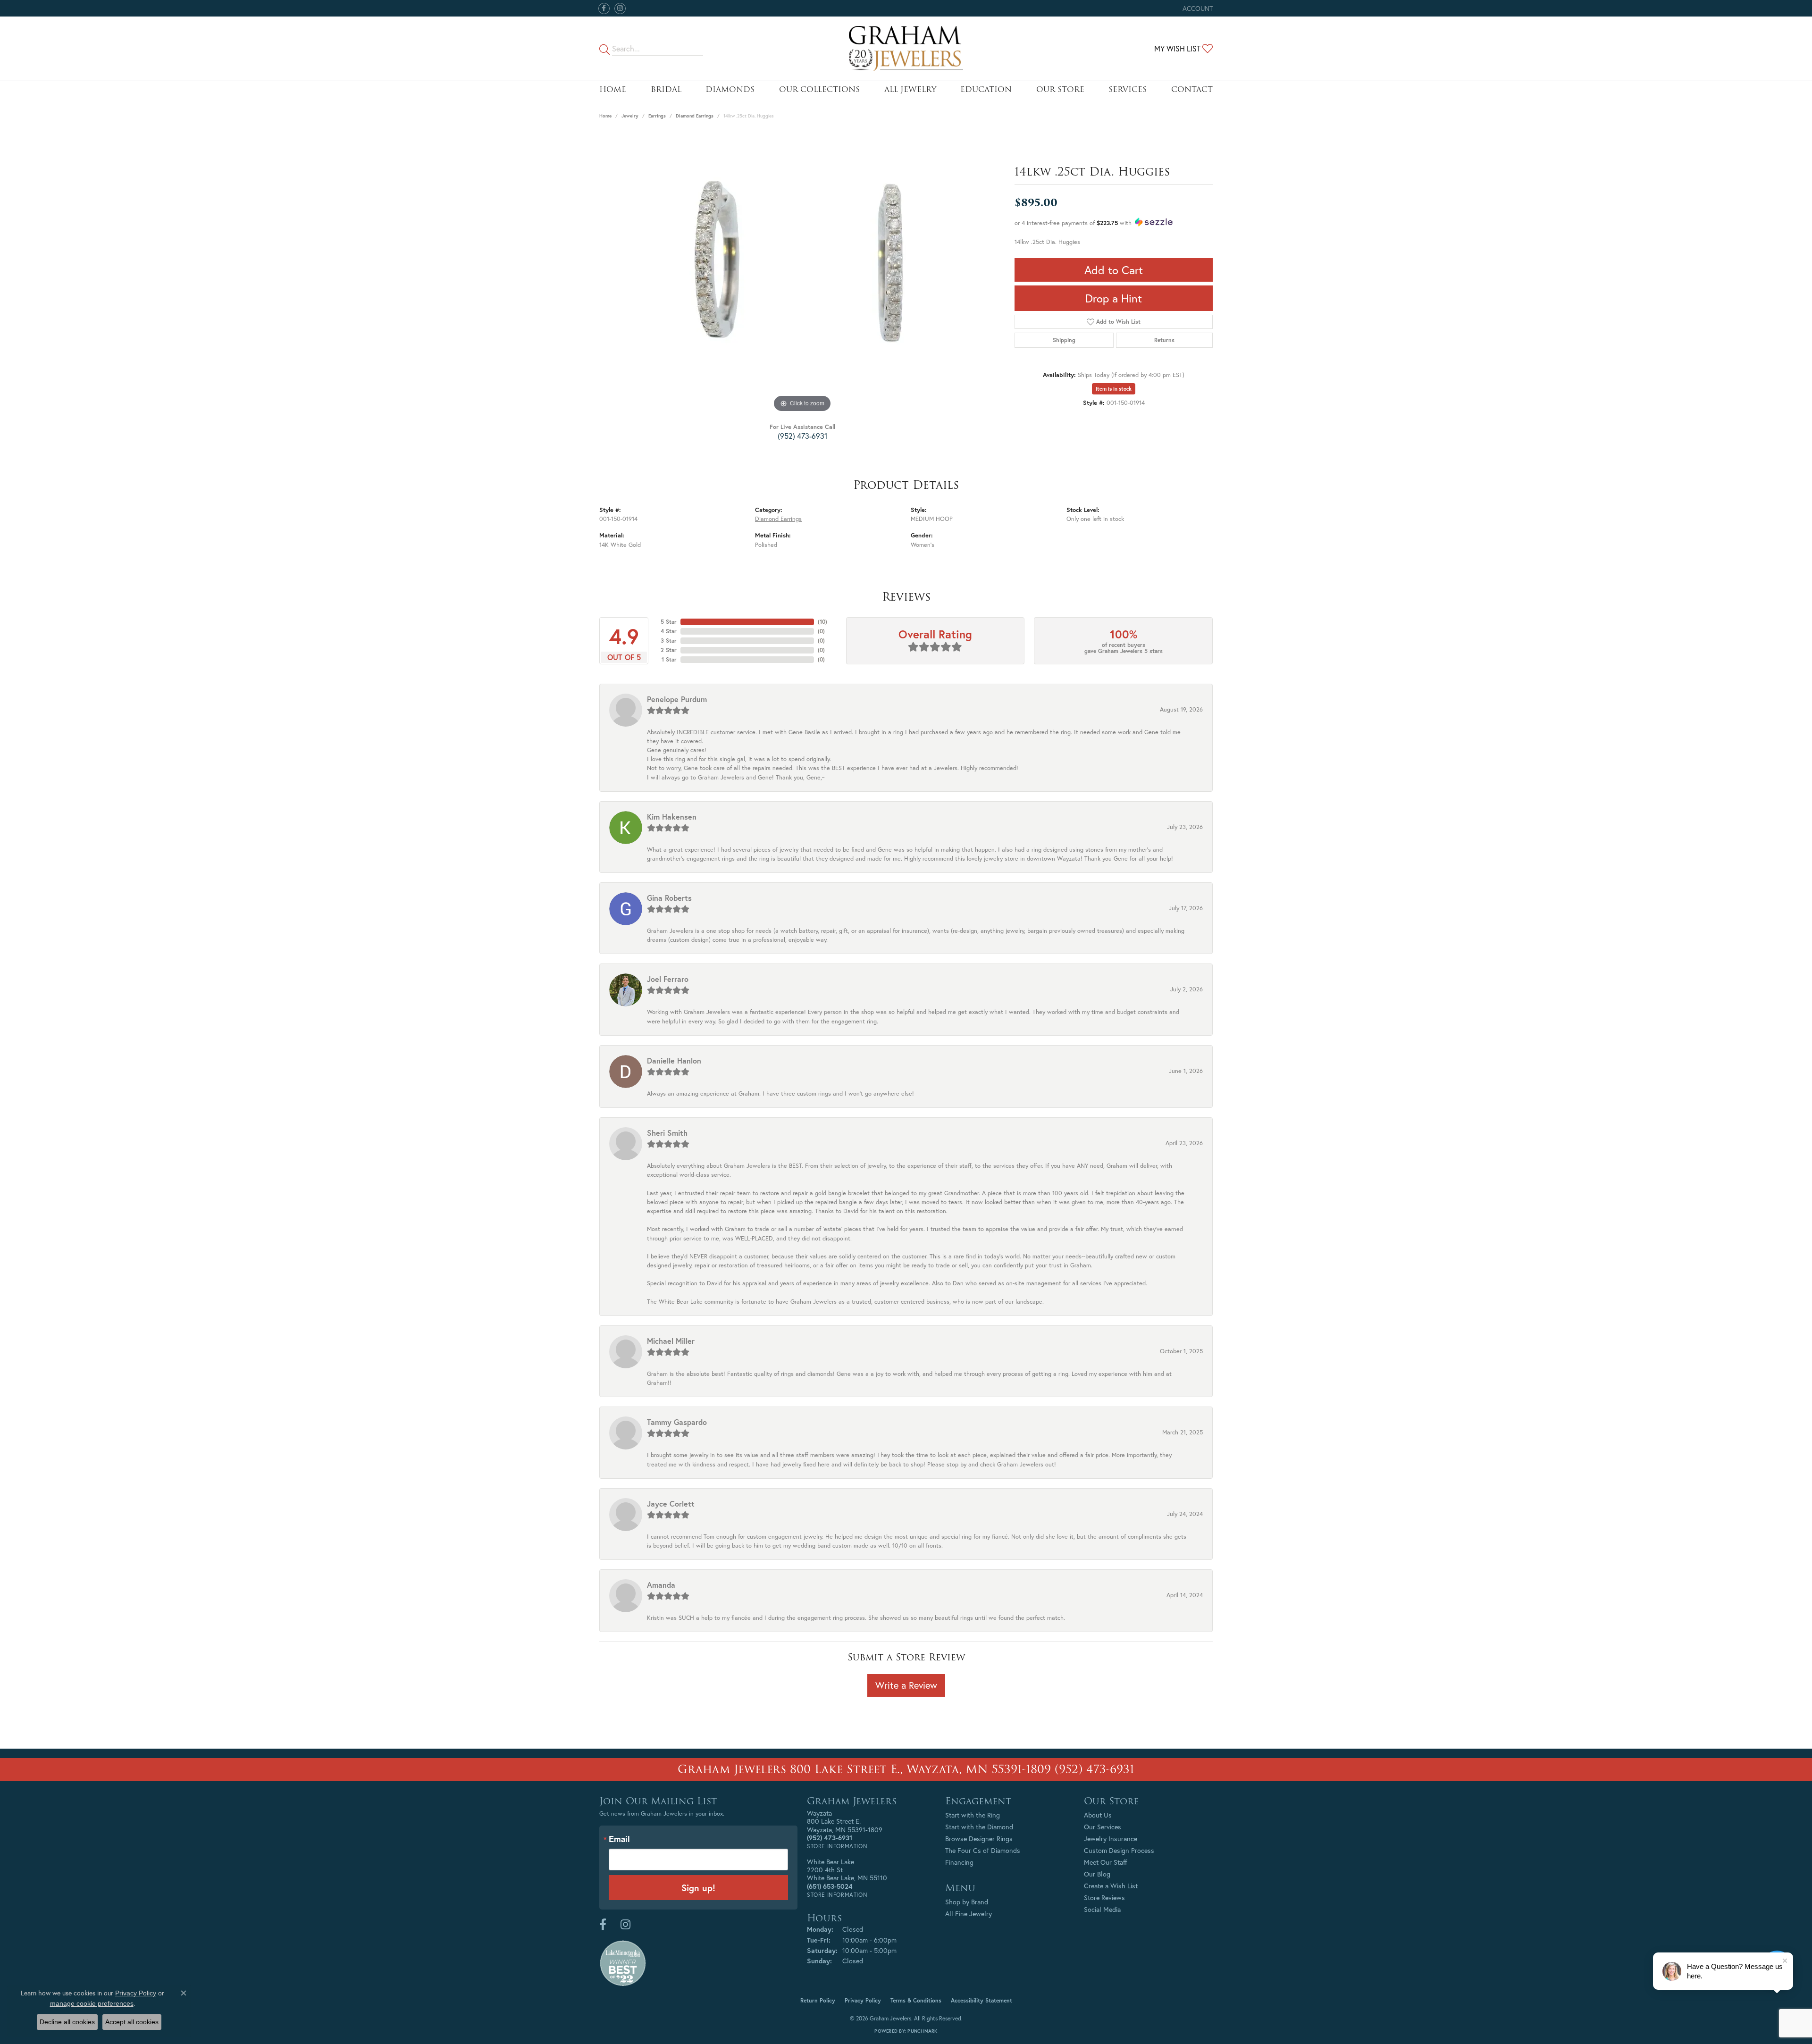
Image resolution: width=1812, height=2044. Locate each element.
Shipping (1064, 340)
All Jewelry (910, 89)
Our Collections (819, 89)
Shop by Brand (967, 1902)
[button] (1197, 8)
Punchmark (922, 2031)
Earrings (657, 116)
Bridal (666, 89)
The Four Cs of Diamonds (983, 1850)
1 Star (669, 659)
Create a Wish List (1111, 1886)
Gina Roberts (669, 898)
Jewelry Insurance (1111, 1839)
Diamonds (730, 89)
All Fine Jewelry (969, 1914)
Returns (1164, 340)
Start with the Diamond (979, 1827)
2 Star (669, 650)
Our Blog (1097, 1874)
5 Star (669, 622)
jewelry (630, 116)
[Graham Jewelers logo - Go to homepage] (906, 49)
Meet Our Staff (1106, 1862)
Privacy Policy (863, 2000)
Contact (1192, 89)
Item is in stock (1114, 389)
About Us (1098, 1815)
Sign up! (698, 1888)
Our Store (1060, 89)
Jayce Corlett (671, 1504)
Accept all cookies (132, 2022)
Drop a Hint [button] (1114, 298)
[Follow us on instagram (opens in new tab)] (620, 8)
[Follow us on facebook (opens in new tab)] (604, 8)
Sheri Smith (667, 1133)
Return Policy (818, 2000)
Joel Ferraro (668, 979)
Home (613, 89)
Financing (959, 1862)
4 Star (669, 631)
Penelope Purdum (677, 699)
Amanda (661, 1585)
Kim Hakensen (672, 817)
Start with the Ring (973, 1815)
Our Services (1103, 1827)
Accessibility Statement (981, 2000)
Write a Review (906, 1685)
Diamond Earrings (695, 116)
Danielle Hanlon (674, 1060)
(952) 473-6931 (802, 436)
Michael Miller (671, 1341)
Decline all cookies (67, 2022)
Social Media (1102, 1909)
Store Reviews (1104, 1897)
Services (1128, 89)
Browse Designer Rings (979, 1839)
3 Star (669, 641)
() (822, 622)
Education (986, 89)
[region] (802, 273)
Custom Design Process (1119, 1850)
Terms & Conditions (916, 2000)
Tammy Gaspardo (677, 1422)
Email (619, 1839)
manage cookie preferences (92, 2003)
